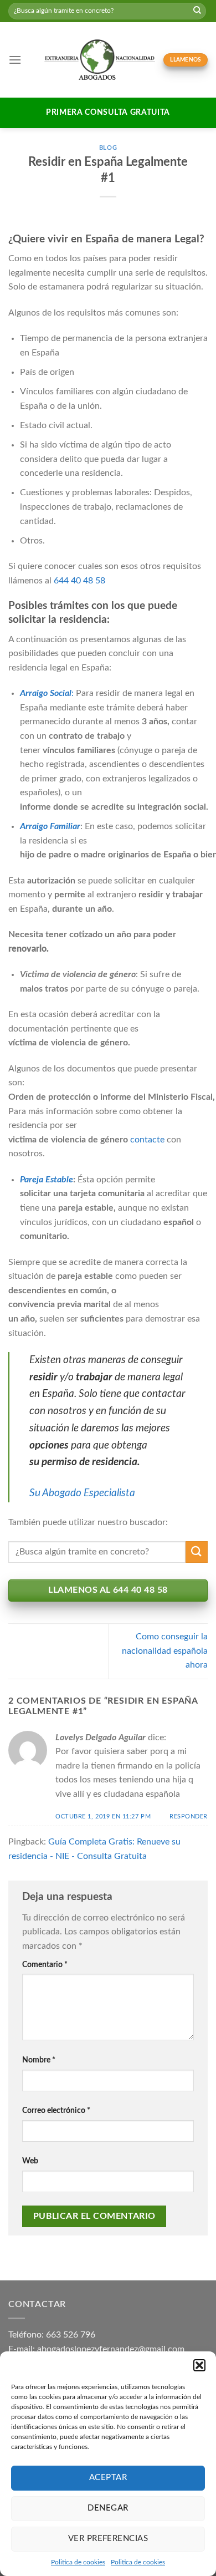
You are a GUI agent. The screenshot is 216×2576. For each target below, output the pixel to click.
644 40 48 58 (79, 581)
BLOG (108, 148)
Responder (189, 1817)
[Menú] (15, 60)
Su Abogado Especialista (82, 1493)
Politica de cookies (78, 2562)
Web (30, 2161)
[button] (199, 2365)
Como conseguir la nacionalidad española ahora (165, 1651)
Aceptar (108, 2478)
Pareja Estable (47, 1180)
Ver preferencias (108, 2539)
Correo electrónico (56, 2110)
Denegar (108, 2508)
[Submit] (197, 11)
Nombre (39, 2060)
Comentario (45, 1965)
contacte (147, 1140)
